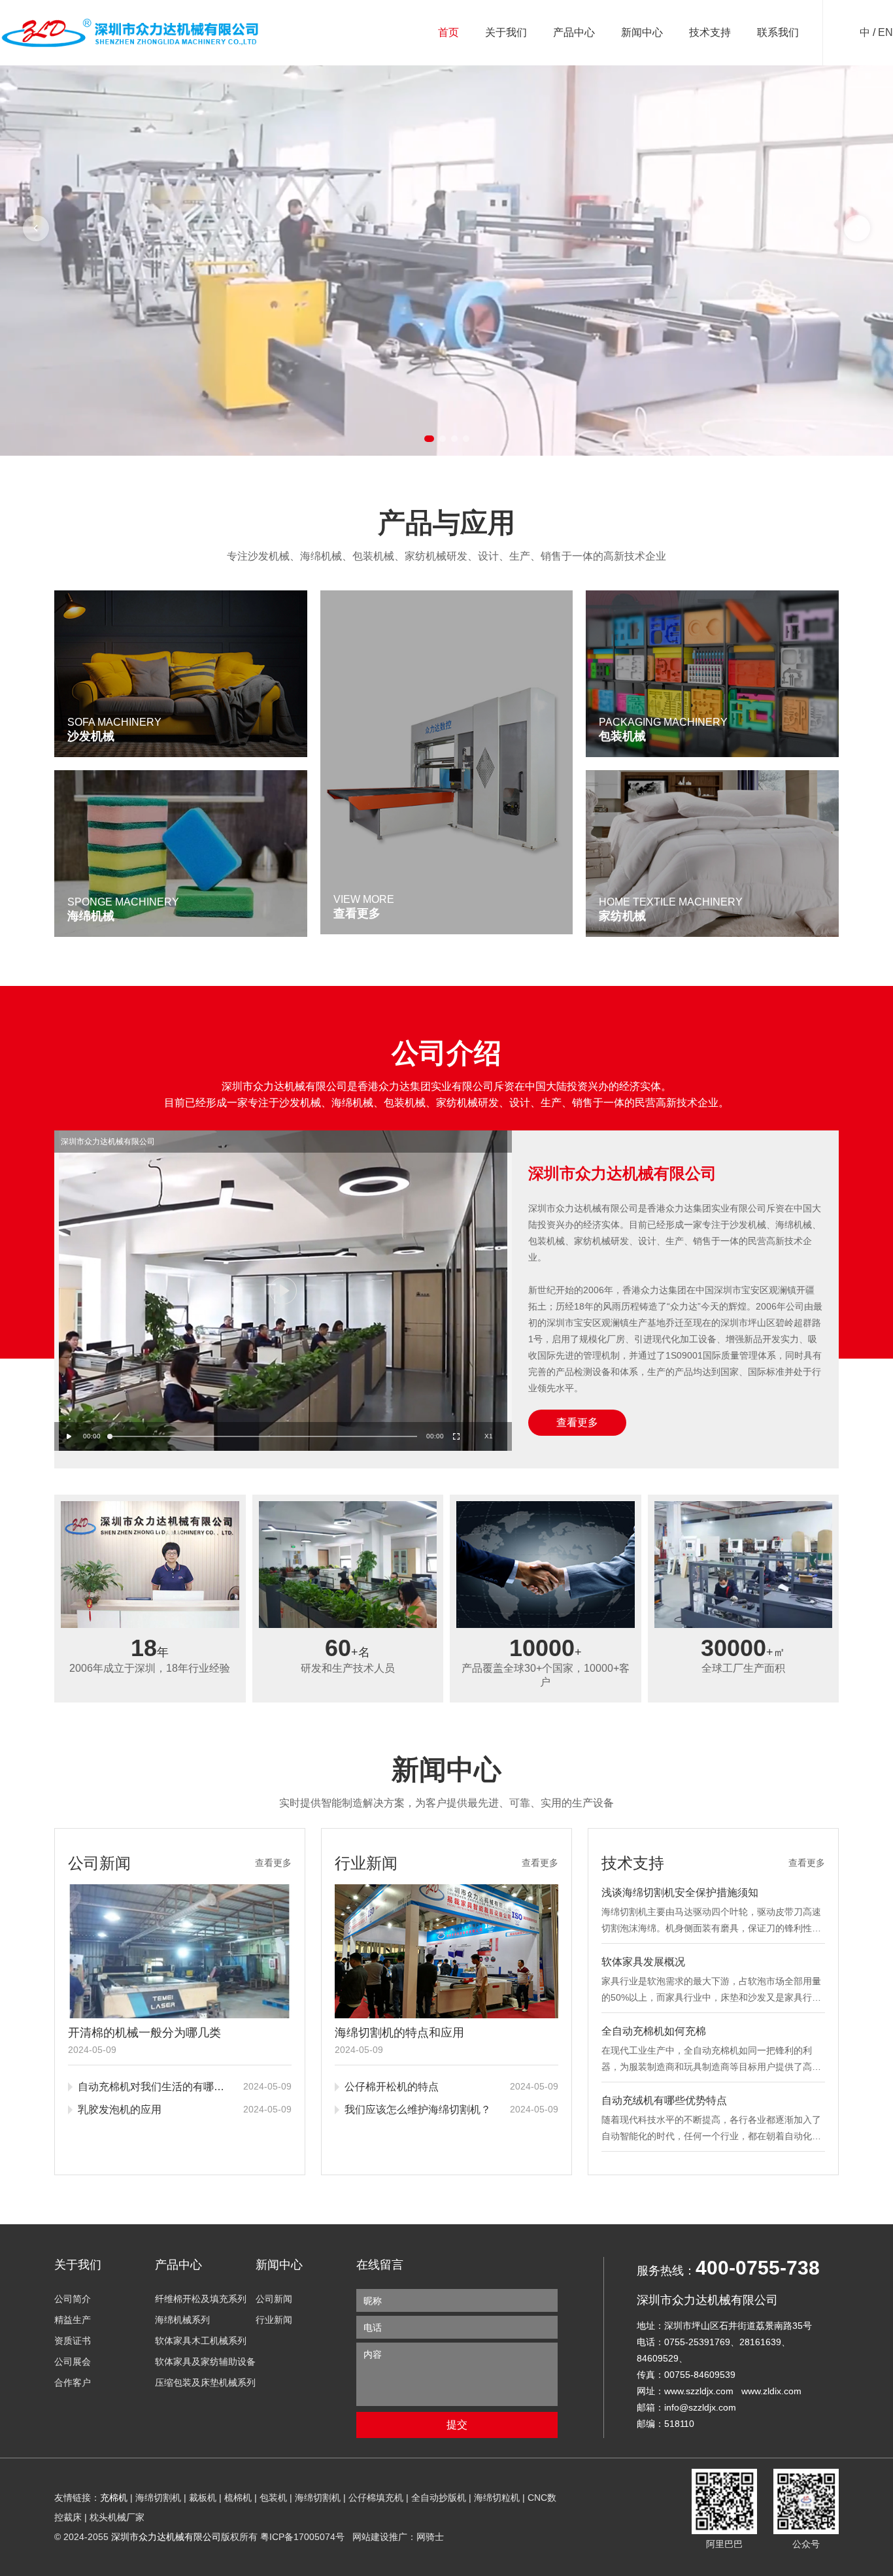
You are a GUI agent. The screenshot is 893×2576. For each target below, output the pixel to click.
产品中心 (574, 32)
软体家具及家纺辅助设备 (205, 2362)
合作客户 (73, 2382)
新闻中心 (642, 32)
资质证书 (73, 2341)
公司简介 (73, 2299)
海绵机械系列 (182, 2320)
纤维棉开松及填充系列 (201, 2299)
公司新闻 (274, 2299)
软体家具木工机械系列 (201, 2341)
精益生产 (73, 2320)
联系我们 (778, 32)
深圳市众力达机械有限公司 (166, 2537)
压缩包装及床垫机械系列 (205, 2382)
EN (885, 32)
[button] (36, 228)
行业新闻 (274, 2320)
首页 (448, 32)
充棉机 (114, 2498)
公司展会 (73, 2362)
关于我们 (506, 32)
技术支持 (710, 32)
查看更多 (577, 1422)
